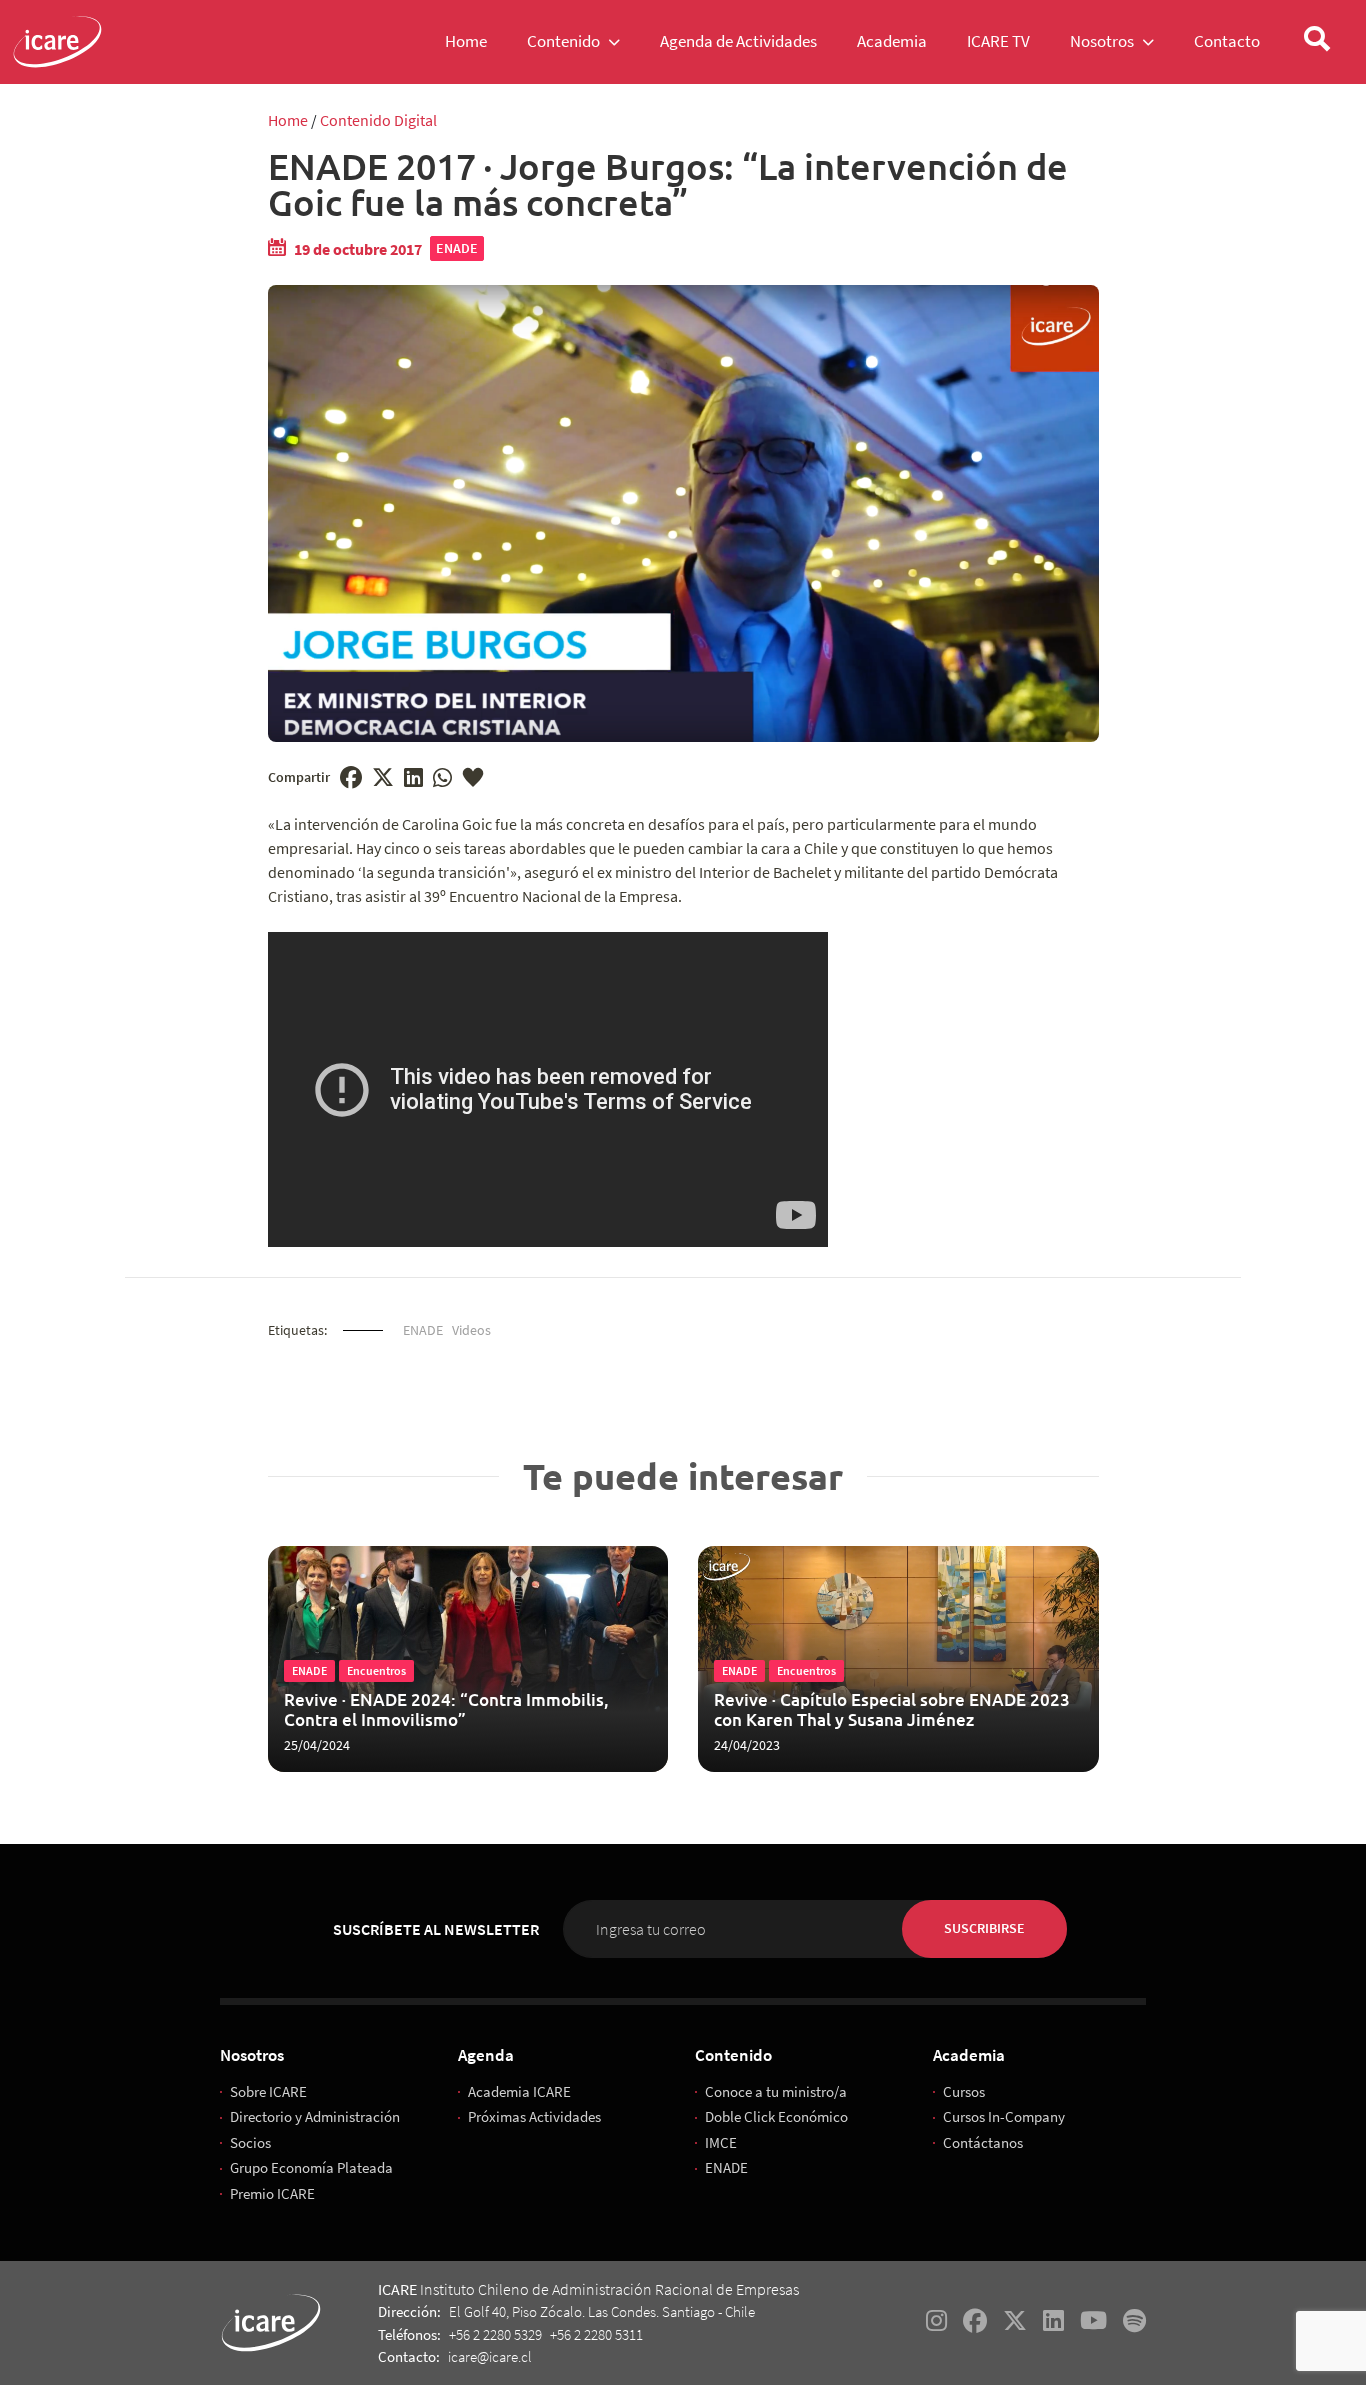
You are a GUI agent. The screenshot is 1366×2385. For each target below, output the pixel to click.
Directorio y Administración (315, 2116)
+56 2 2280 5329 (495, 2334)
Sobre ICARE (268, 2091)
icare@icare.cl (490, 2356)
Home (288, 120)
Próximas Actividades (534, 2116)
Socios (250, 2142)
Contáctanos (983, 2142)
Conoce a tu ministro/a (776, 2091)
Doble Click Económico (776, 2116)
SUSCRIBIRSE (984, 1928)
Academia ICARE (519, 2091)
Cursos (964, 2091)
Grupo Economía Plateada (311, 2167)
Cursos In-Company (1004, 2116)
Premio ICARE (272, 2193)
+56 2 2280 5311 (596, 2334)
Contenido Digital (378, 120)
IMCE (721, 2142)
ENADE (457, 248)
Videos (471, 1330)
